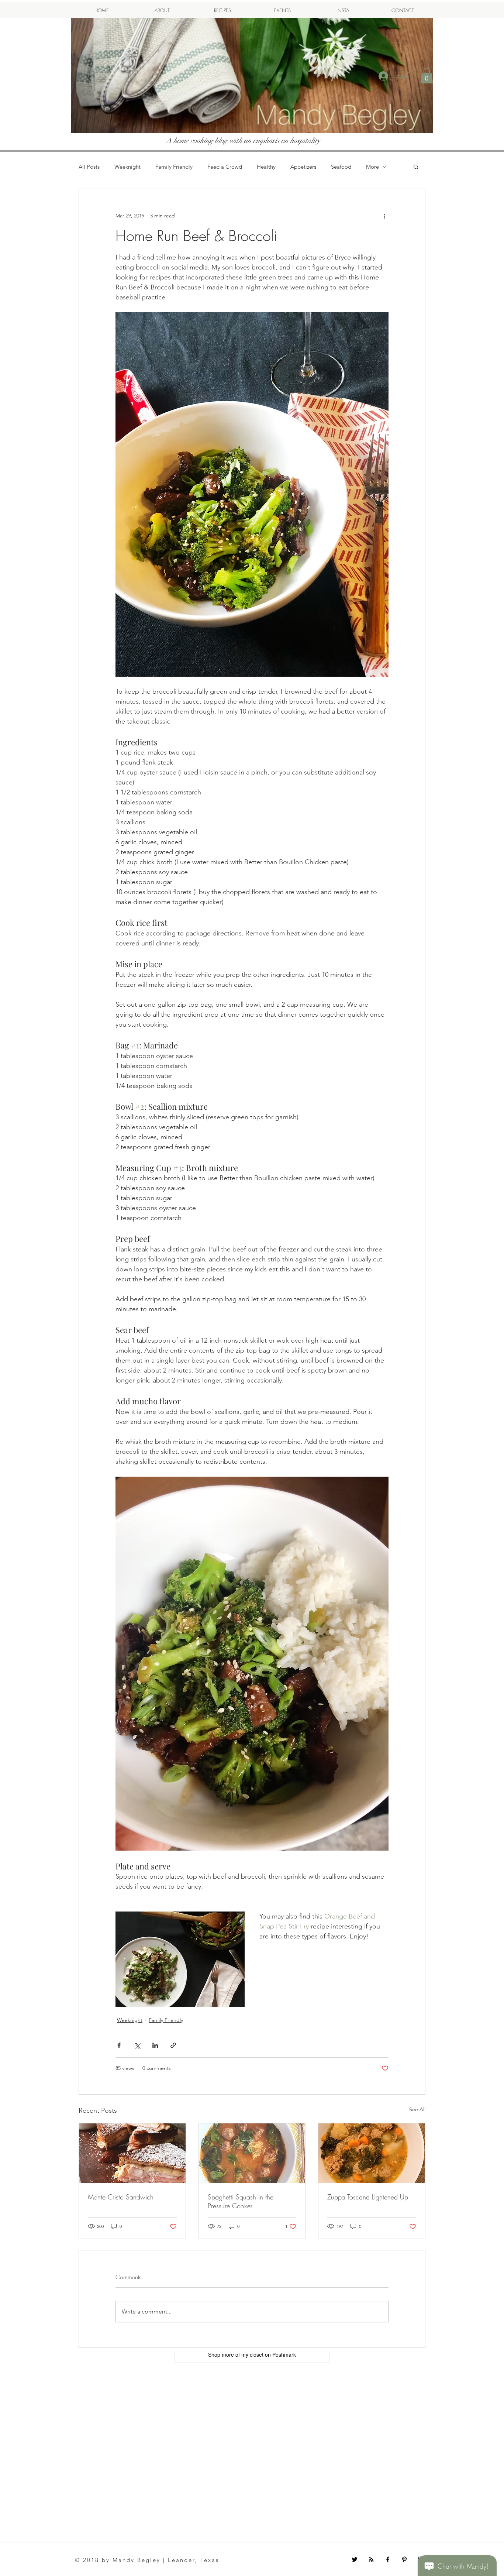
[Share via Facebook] (119, 2045)
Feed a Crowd (225, 167)
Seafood (341, 167)
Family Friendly (174, 167)
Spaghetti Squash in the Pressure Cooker (241, 2201)
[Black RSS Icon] (371, 2559)
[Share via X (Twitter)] (137, 2045)
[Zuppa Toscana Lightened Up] (372, 2153)
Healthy (266, 167)
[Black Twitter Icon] (355, 2559)
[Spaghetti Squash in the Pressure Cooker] (252, 2153)
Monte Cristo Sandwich (121, 2197)
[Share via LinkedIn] (155, 2045)
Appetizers (303, 167)
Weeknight (127, 167)
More (372, 167)
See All (417, 2109)
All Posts (89, 167)
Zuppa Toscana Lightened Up (368, 2197)
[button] (427, 76)
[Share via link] (173, 2045)
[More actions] (384, 216)
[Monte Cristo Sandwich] (132, 2153)
